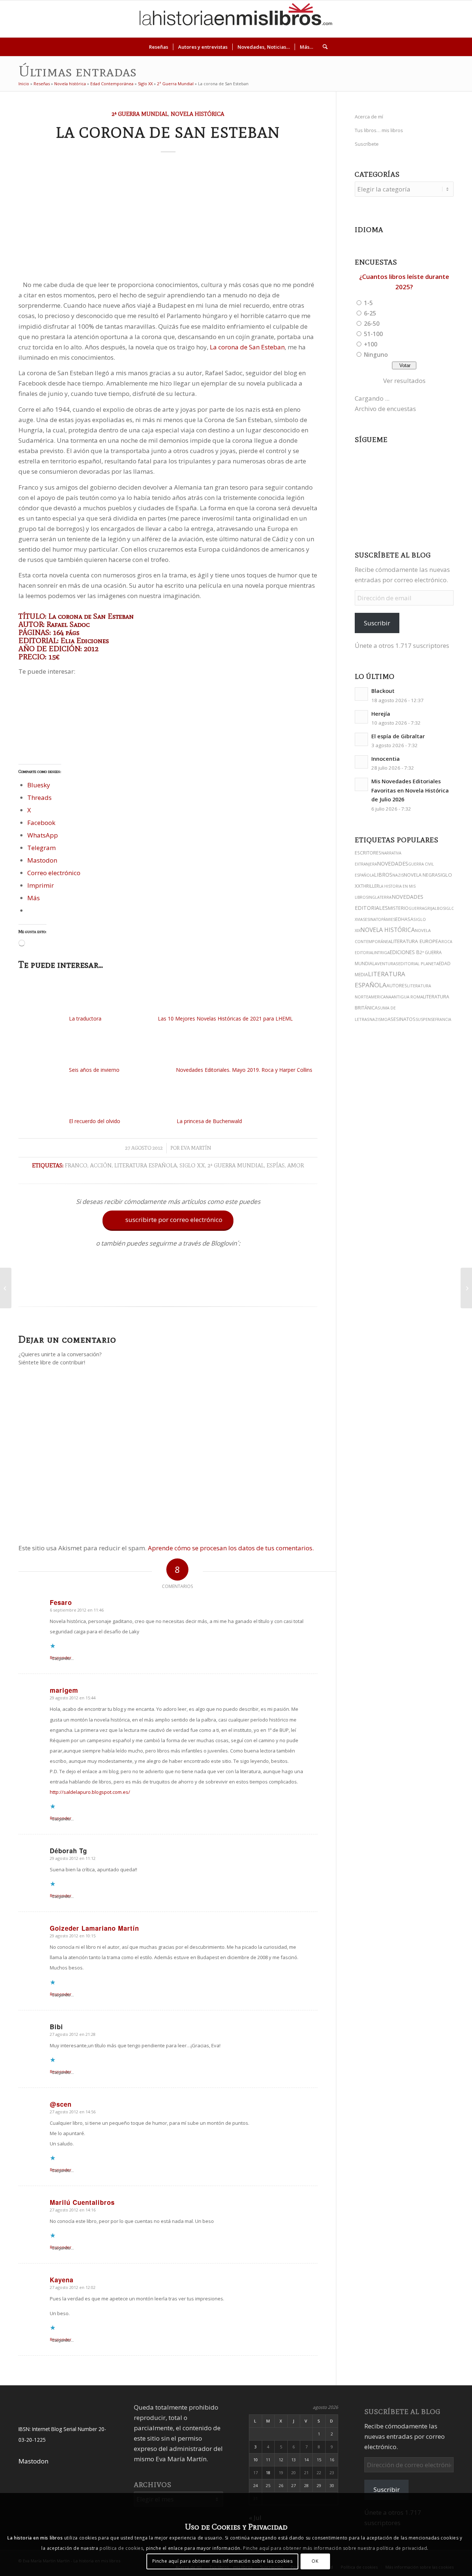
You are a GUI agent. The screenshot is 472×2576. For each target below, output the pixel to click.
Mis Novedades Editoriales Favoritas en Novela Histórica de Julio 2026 (410, 790)
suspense (425, 1019)
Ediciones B (405, 952)
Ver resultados (404, 381)
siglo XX (192, 1165)
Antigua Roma (407, 997)
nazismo (379, 1019)
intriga (382, 952)
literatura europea (416, 941)
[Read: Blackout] (361, 694)
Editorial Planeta (419, 964)
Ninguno (376, 355)
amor (296, 1165)
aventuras (386, 964)
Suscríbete (367, 144)
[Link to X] (402, 19)
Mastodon (33, 2461)
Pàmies (388, 919)
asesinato (371, 919)
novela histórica (388, 930)
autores (397, 986)
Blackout (383, 691)
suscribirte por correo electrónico (169, 1220)
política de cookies (121, 2548)
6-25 (370, 313)
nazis (398, 875)
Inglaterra (380, 897)
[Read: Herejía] (361, 717)
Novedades (393, 864)
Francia (443, 1019)
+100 (371, 344)
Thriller (370, 886)
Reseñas (42, 84)
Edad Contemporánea (112, 84)
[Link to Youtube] (424, 19)
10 (256, 2460)
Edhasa (404, 919)
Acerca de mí (369, 117)
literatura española (146, 1165)
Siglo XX (145, 84)
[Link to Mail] (446, 19)
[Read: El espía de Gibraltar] (361, 739)
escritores (368, 853)
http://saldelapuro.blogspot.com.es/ (90, 1792)
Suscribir (377, 623)
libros (383, 875)
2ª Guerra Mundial (175, 84)
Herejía (381, 714)
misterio (398, 908)
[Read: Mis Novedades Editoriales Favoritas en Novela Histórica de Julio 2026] (361, 784)
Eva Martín (196, 1148)
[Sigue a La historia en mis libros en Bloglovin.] (168, 1289)
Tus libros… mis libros (379, 130)
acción (101, 1165)
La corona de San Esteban (247, 347)
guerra (416, 908)
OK (315, 2561)
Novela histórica (70, 84)
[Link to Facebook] (435, 19)
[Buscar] (323, 47)
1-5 (368, 303)
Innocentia (386, 759)
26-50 (372, 324)
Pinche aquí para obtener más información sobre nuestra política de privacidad (335, 2548)
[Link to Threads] (413, 19)
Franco (76, 1165)
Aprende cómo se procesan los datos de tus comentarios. (231, 1548)
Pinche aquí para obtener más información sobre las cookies (223, 2561)
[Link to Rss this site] (457, 19)
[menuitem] (159, 47)
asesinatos (402, 1019)
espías (276, 1165)
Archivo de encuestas (385, 409)
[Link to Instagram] (391, 19)
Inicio (24, 84)
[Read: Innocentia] (361, 762)
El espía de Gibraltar (398, 736)
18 (268, 2473)
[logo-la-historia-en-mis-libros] (236, 19)
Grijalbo (433, 908)
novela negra (421, 875)
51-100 (373, 334)
